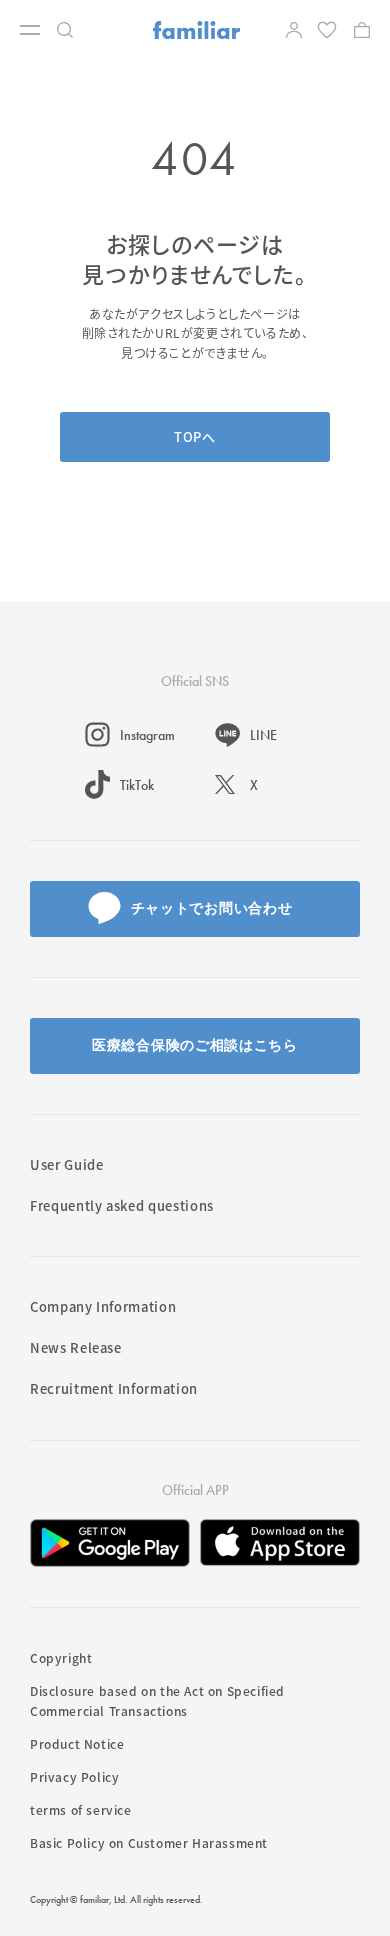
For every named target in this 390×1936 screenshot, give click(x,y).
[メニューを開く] (30, 30)
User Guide (67, 1164)
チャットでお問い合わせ (212, 908)
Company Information (103, 1306)
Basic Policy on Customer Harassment (149, 1842)
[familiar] (196, 30)
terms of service (81, 1809)
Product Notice (77, 1743)
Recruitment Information (114, 1388)
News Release (76, 1347)
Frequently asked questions (122, 1205)
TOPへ (195, 436)
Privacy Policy (74, 1776)
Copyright (61, 1657)
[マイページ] (294, 30)
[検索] (65, 30)
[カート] (362, 30)
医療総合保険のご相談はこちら (195, 1045)
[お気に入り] (328, 30)
